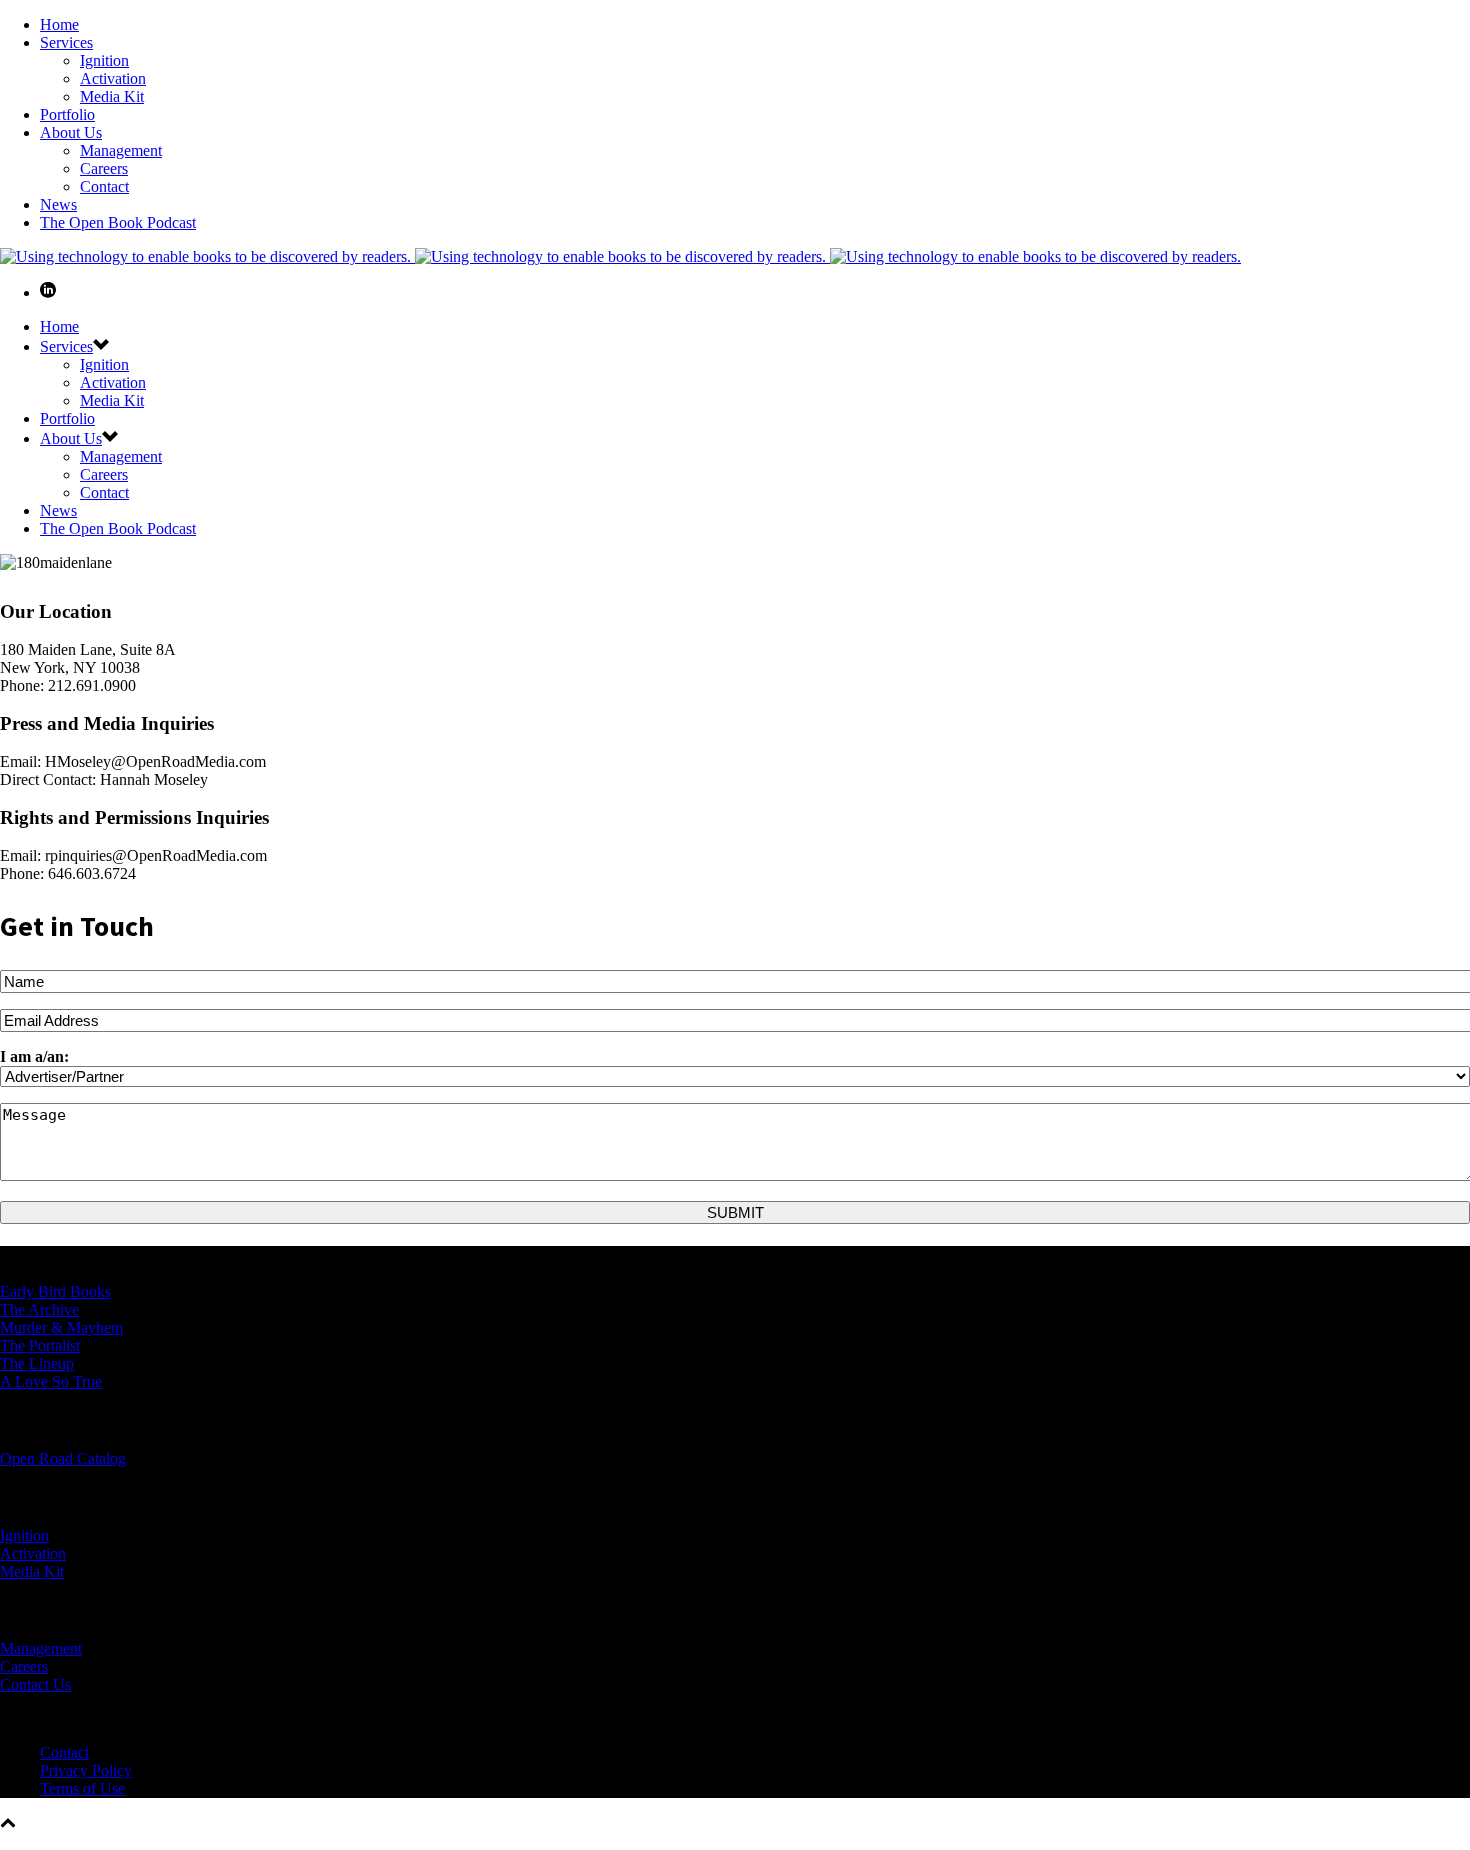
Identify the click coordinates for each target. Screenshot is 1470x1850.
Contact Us (35, 1684)
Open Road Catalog (63, 1458)
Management (121, 150)
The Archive (39, 1309)
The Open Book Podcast (118, 222)
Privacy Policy (86, 1770)
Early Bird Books (55, 1291)
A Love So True (51, 1381)
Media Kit (112, 96)
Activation (113, 78)
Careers (104, 168)
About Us (71, 132)
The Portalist (40, 1345)
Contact (104, 186)
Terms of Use (82, 1788)
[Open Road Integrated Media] (620, 256)
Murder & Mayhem (61, 1327)
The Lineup (37, 1363)
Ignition (104, 60)
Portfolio (67, 114)
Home (59, 24)
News (58, 204)
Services (66, 42)
